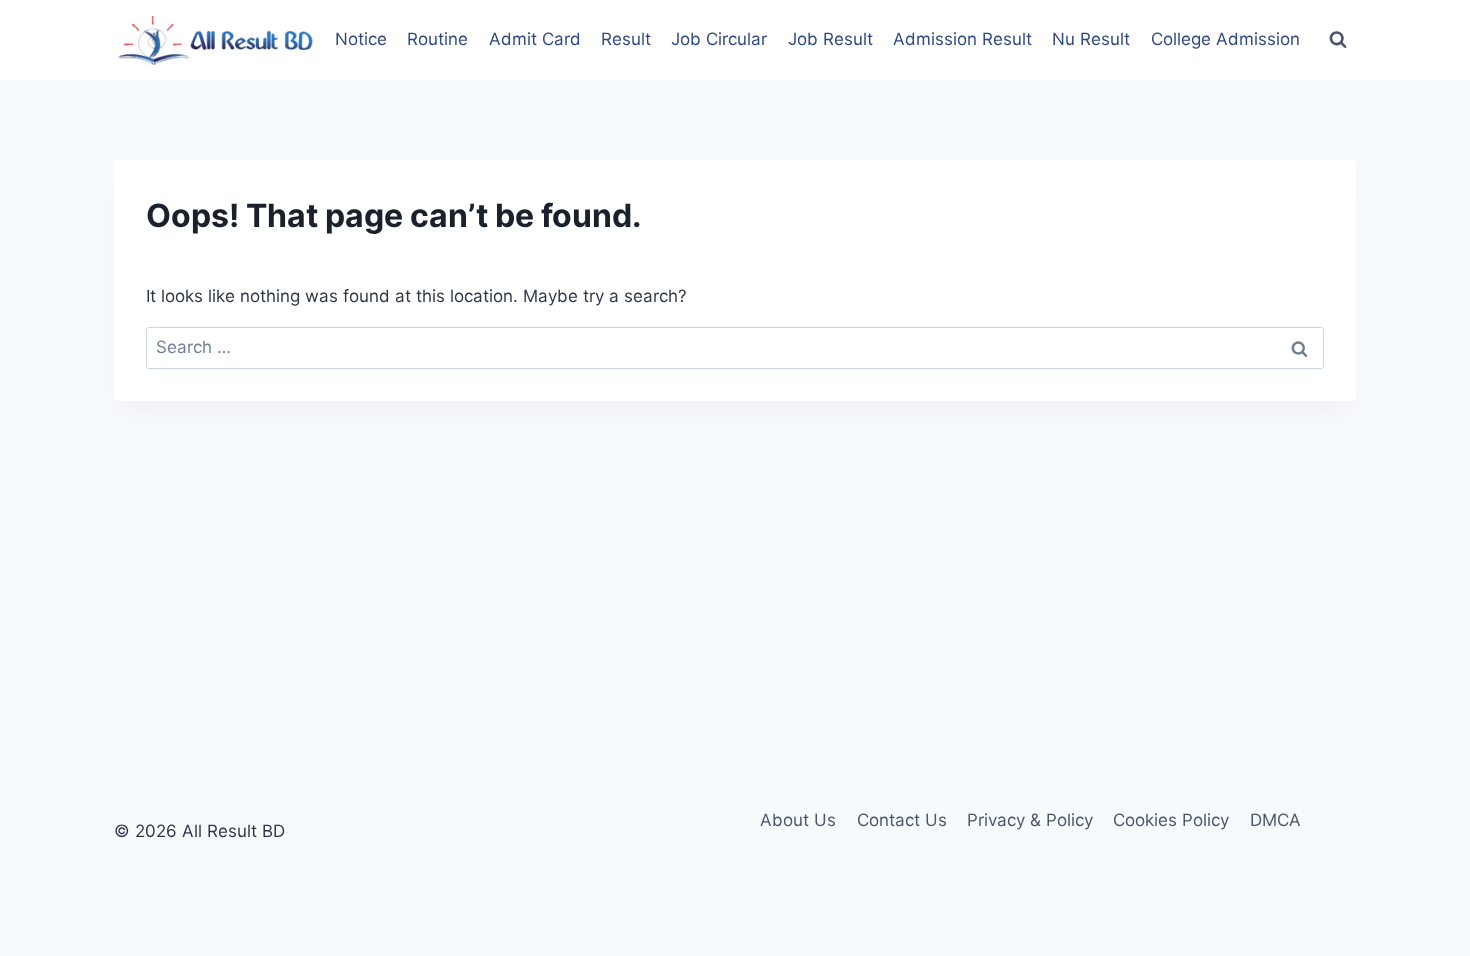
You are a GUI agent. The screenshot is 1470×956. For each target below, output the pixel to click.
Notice (361, 39)
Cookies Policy (1171, 820)
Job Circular (719, 39)
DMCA (1275, 820)
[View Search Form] (1338, 40)
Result (626, 39)
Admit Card (535, 39)
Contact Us (902, 820)
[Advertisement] (735, 551)
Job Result (830, 39)
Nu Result (1091, 39)
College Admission (1225, 39)
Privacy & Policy (1030, 820)
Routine (437, 39)
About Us (798, 820)
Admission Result (962, 39)
